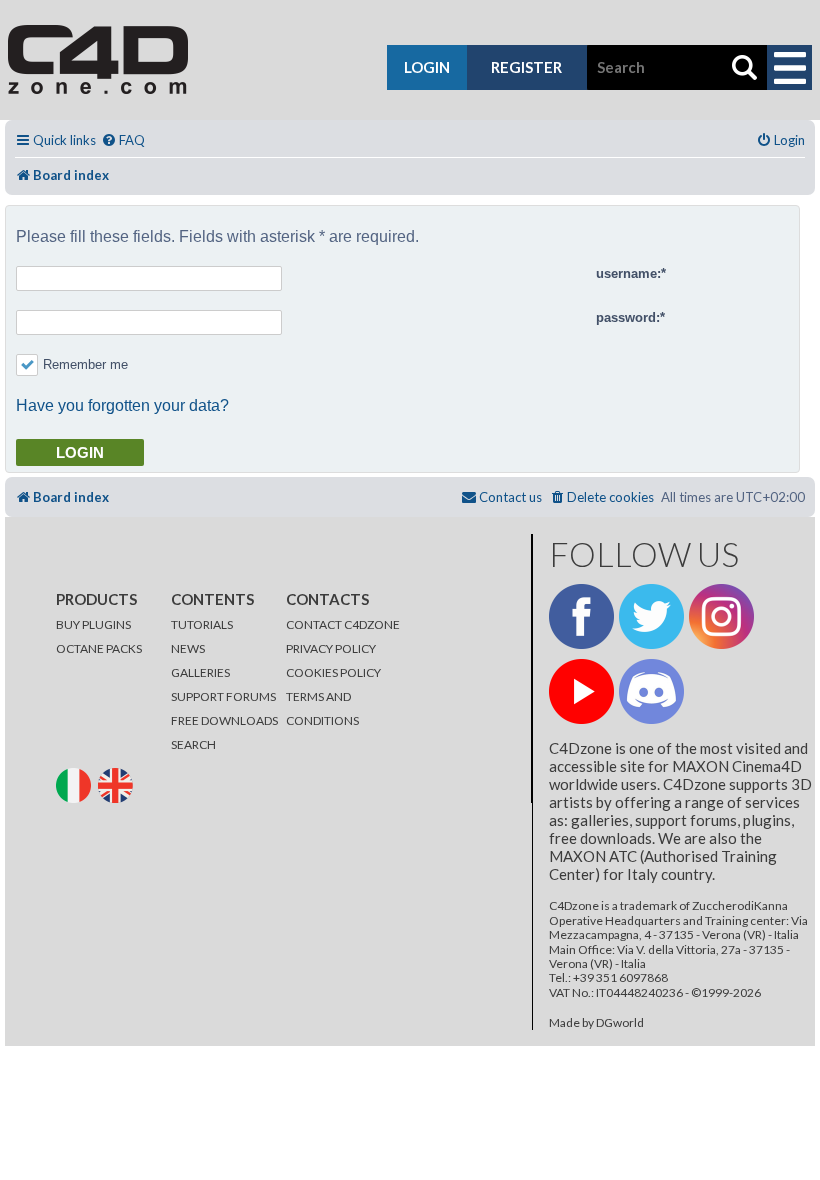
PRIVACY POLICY (331, 648)
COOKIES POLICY (333, 672)
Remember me (85, 364)
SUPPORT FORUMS (223, 696)
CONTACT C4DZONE (343, 624)
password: (628, 317)
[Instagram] (721, 616)
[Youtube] (581, 691)
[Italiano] (76, 784)
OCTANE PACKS (99, 648)
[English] (118, 784)
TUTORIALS (202, 624)
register (526, 67)
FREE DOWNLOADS (224, 720)
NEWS (188, 648)
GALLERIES (200, 672)
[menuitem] (123, 140)
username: (628, 273)
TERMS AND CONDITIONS (322, 708)
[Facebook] (581, 616)
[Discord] (651, 691)
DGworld (620, 1023)
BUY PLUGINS (93, 624)
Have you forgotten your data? (122, 405)
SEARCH (193, 744)
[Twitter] (651, 616)
